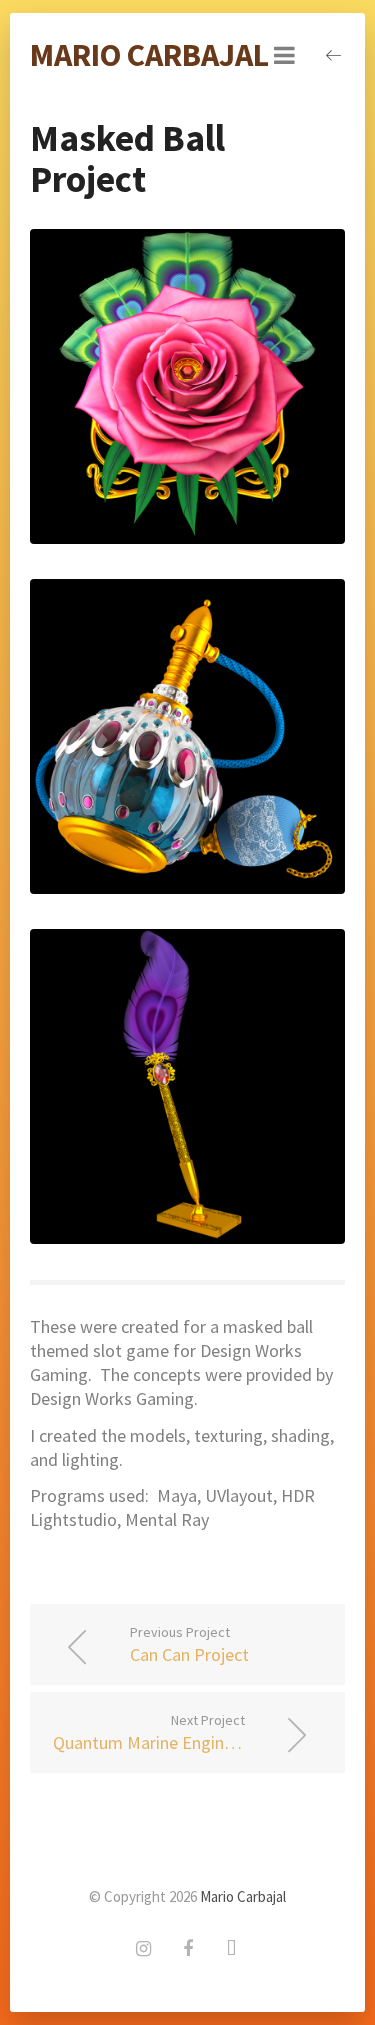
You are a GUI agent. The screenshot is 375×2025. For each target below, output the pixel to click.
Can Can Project (189, 1644)
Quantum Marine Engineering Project (191, 1732)
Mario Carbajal (149, 55)
